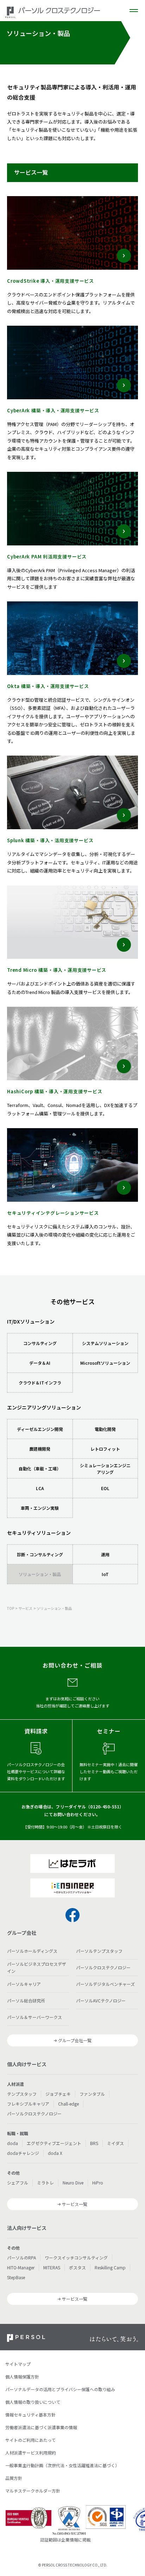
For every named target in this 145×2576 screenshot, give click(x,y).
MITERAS (52, 2267)
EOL (105, 1488)
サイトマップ (18, 2364)
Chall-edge (68, 2104)
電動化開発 (105, 1429)
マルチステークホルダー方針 (33, 2491)
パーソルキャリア (24, 1984)
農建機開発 (40, 1449)
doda (12, 2143)
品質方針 (14, 2478)
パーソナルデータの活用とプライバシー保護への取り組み (60, 2389)
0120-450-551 (105, 1806)
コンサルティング (40, 1343)
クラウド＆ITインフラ (40, 1383)
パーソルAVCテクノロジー (101, 2000)
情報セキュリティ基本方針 (30, 2415)
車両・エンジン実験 (40, 1508)
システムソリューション (105, 1343)
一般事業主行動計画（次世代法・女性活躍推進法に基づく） (62, 2465)
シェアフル (18, 2183)
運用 (105, 1554)
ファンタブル (92, 2094)
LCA (40, 1488)
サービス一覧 (75, 2204)
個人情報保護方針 (22, 2377)
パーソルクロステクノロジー (103, 1967)
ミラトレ (45, 2183)
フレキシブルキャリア (28, 2104)
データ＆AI (40, 1363)
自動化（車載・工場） (40, 1468)
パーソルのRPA (21, 2258)
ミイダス (115, 2143)
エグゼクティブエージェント (54, 2143)
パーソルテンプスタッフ (99, 1951)
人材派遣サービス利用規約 (31, 2453)
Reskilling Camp (110, 2267)
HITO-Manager (21, 2267)
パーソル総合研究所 (26, 2000)
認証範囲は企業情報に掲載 (65, 2540)
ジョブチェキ (58, 2094)
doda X (55, 2153)
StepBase (16, 2277)
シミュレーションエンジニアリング (105, 1469)
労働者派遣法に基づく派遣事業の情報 (41, 2427)
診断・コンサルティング (40, 1554)
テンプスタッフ (22, 2094)
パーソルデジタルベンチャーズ (105, 1984)
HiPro (98, 2183)
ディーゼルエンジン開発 (40, 1429)
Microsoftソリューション (105, 1363)
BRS (94, 2143)
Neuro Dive (73, 2183)
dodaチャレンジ (23, 2153)
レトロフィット (105, 1449)
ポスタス (77, 2267)
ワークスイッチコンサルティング (76, 2258)
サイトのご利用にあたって (30, 2440)
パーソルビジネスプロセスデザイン (37, 1967)
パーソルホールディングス (32, 1951)
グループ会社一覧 (75, 2040)
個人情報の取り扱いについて (33, 2402)
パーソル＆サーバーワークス (34, 2017)
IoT (105, 1574)
